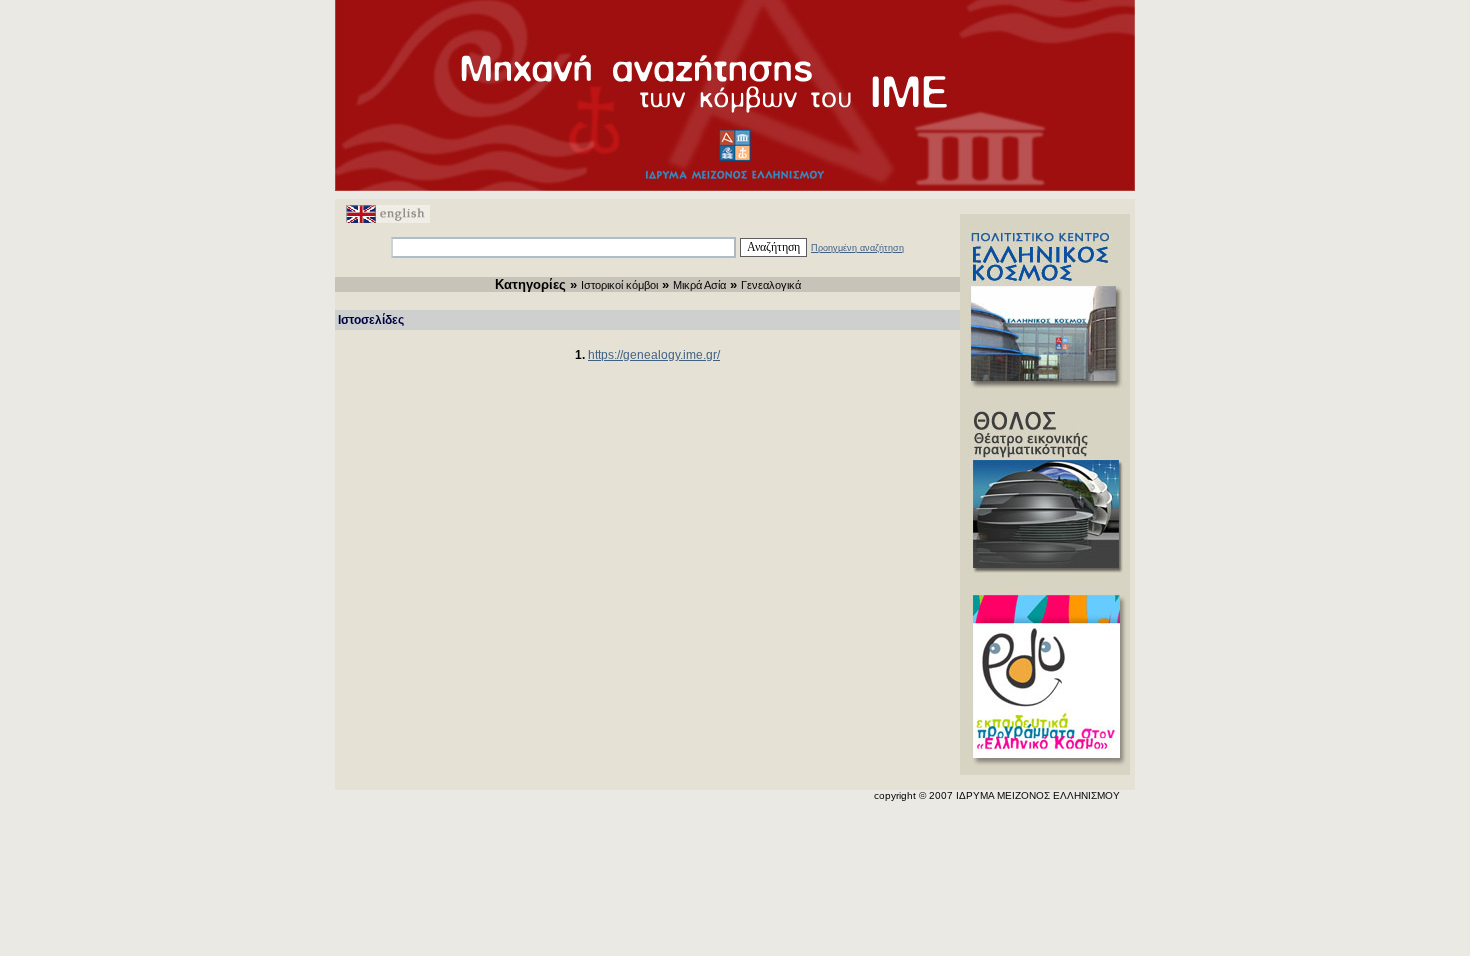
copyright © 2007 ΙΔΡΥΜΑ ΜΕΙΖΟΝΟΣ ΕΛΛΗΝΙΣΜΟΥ (997, 795)
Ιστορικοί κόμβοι (619, 285)
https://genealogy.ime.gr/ (654, 355)
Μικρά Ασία (699, 285)
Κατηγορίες (530, 284)
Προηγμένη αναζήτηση (857, 248)
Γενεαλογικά (771, 285)
